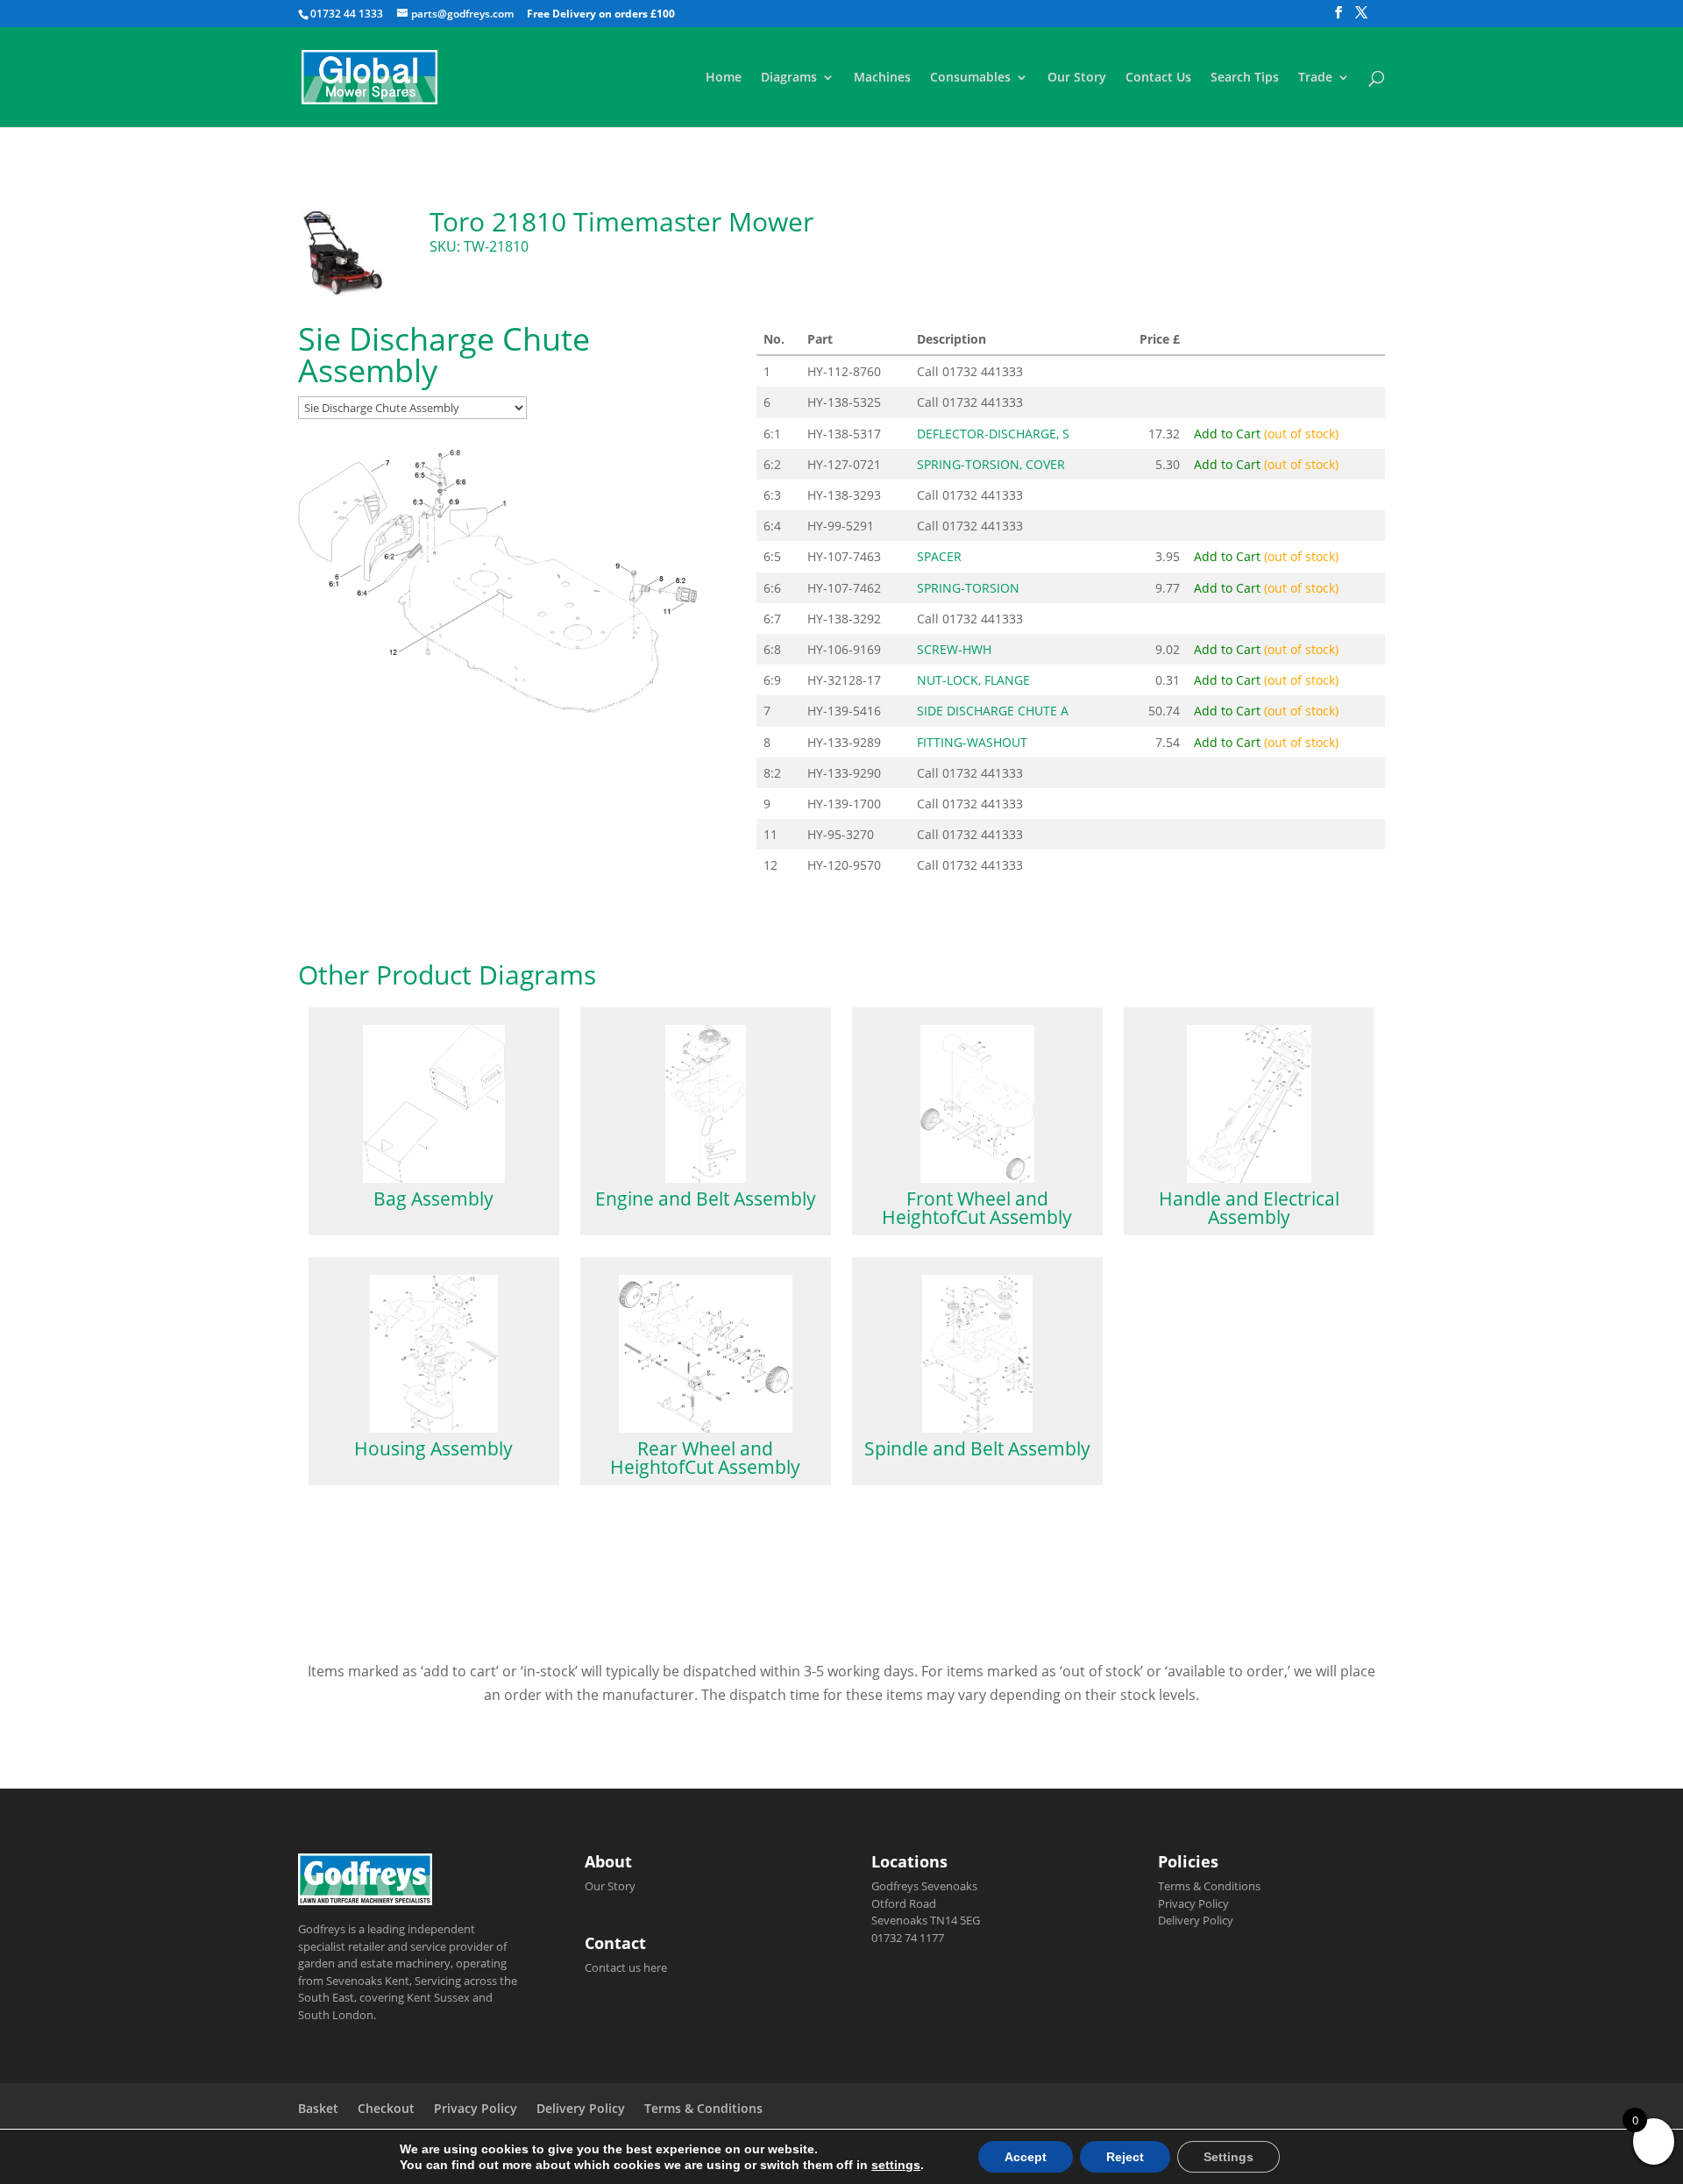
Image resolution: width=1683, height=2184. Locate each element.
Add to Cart (1266, 434)
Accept (1026, 2157)
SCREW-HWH (954, 649)
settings (896, 2165)
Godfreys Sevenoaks (924, 1886)
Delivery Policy (1196, 1920)
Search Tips (1245, 78)
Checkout (386, 2108)
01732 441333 (983, 371)
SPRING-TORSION (968, 588)
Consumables (970, 78)
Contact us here (626, 1967)
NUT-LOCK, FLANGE (973, 680)
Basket (318, 2108)
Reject (1125, 2157)
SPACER (939, 556)
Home (724, 78)
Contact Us (1158, 78)
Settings (1229, 2157)
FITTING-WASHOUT (972, 742)
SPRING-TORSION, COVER (991, 464)
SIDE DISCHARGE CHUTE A (993, 711)
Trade (1315, 78)
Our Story (1077, 78)
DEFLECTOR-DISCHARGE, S (993, 434)
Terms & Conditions (1209, 1886)
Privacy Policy (1193, 1903)
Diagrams (789, 78)
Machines (882, 78)
